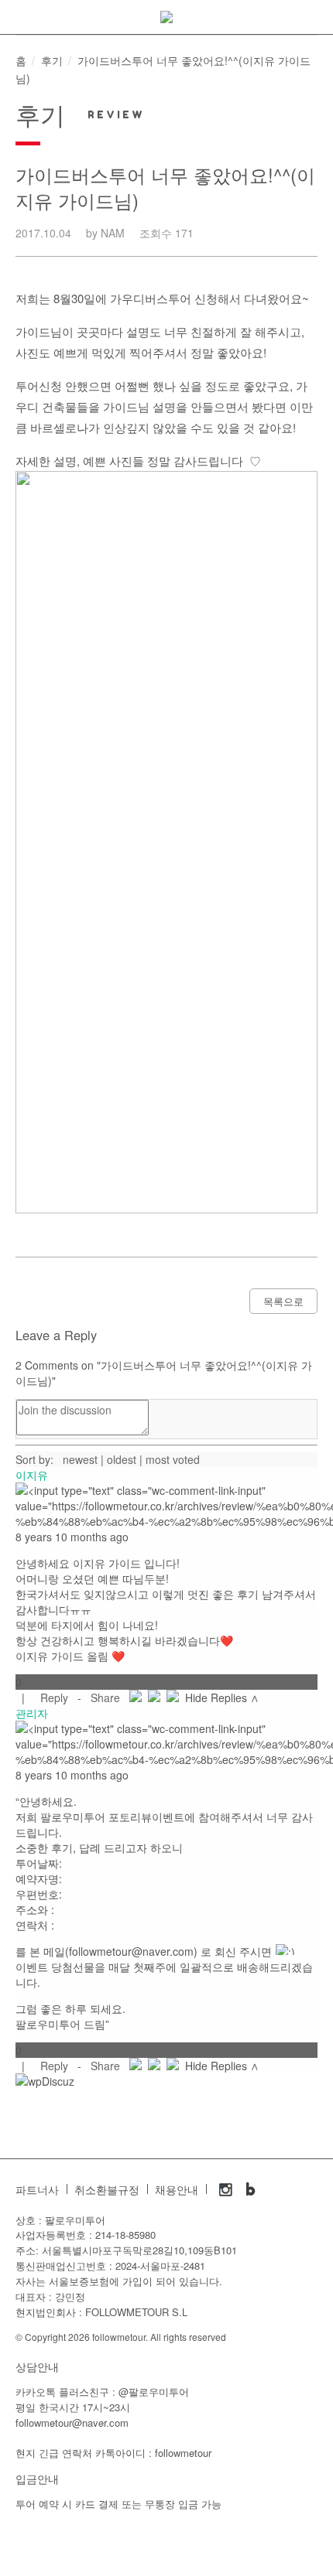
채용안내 (177, 2190)
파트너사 (37, 2190)
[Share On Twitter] (154, 1697)
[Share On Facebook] (136, 1697)
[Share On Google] (173, 1697)
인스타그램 (226, 2189)
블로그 (251, 2189)
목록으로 (283, 1301)
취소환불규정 (107, 2190)
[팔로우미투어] (166, 17)
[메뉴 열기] (19, 23)
